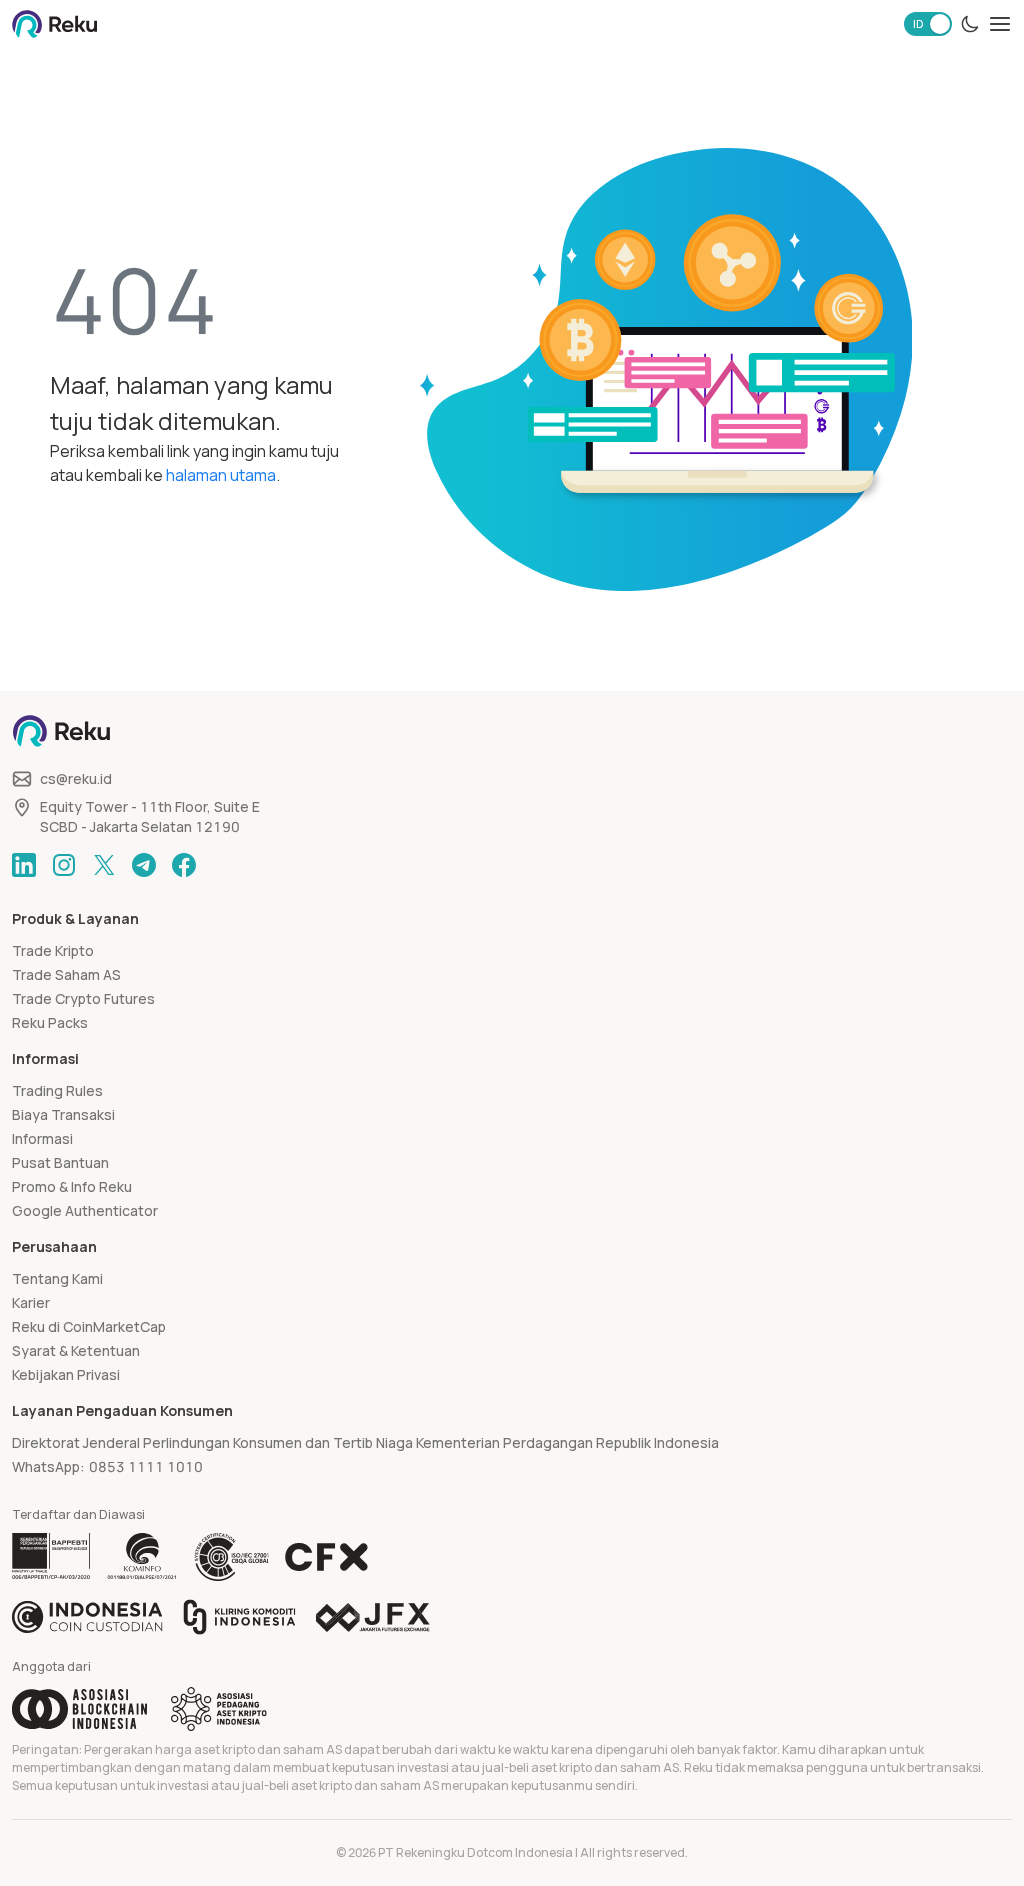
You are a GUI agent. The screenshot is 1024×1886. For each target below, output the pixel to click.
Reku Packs (50, 1022)
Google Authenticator (85, 1210)
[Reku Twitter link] (104, 865)
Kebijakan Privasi (66, 1374)
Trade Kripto (53, 950)
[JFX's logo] (373, 1617)
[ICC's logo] (87, 1617)
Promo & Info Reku (72, 1186)
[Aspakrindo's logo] (219, 1709)
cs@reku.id (76, 778)
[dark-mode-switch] (970, 24)
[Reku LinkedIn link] (24, 865)
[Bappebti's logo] (51, 1557)
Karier (31, 1302)
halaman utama (221, 475)
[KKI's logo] (239, 1617)
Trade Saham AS (66, 974)
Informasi (42, 1138)
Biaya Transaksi (63, 1114)
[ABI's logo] (79, 1709)
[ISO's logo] (231, 1557)
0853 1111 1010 (146, 1466)
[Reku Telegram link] (144, 865)
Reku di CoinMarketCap (89, 1326)
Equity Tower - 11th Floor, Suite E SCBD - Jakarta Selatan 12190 (150, 816)
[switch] (928, 24)
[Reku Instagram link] (64, 865)
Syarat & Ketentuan (76, 1350)
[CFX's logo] (326, 1557)
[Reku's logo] (54, 24)
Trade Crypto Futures (83, 998)
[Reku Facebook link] (184, 865)
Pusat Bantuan (60, 1162)
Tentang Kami (57, 1278)
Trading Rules (57, 1090)
